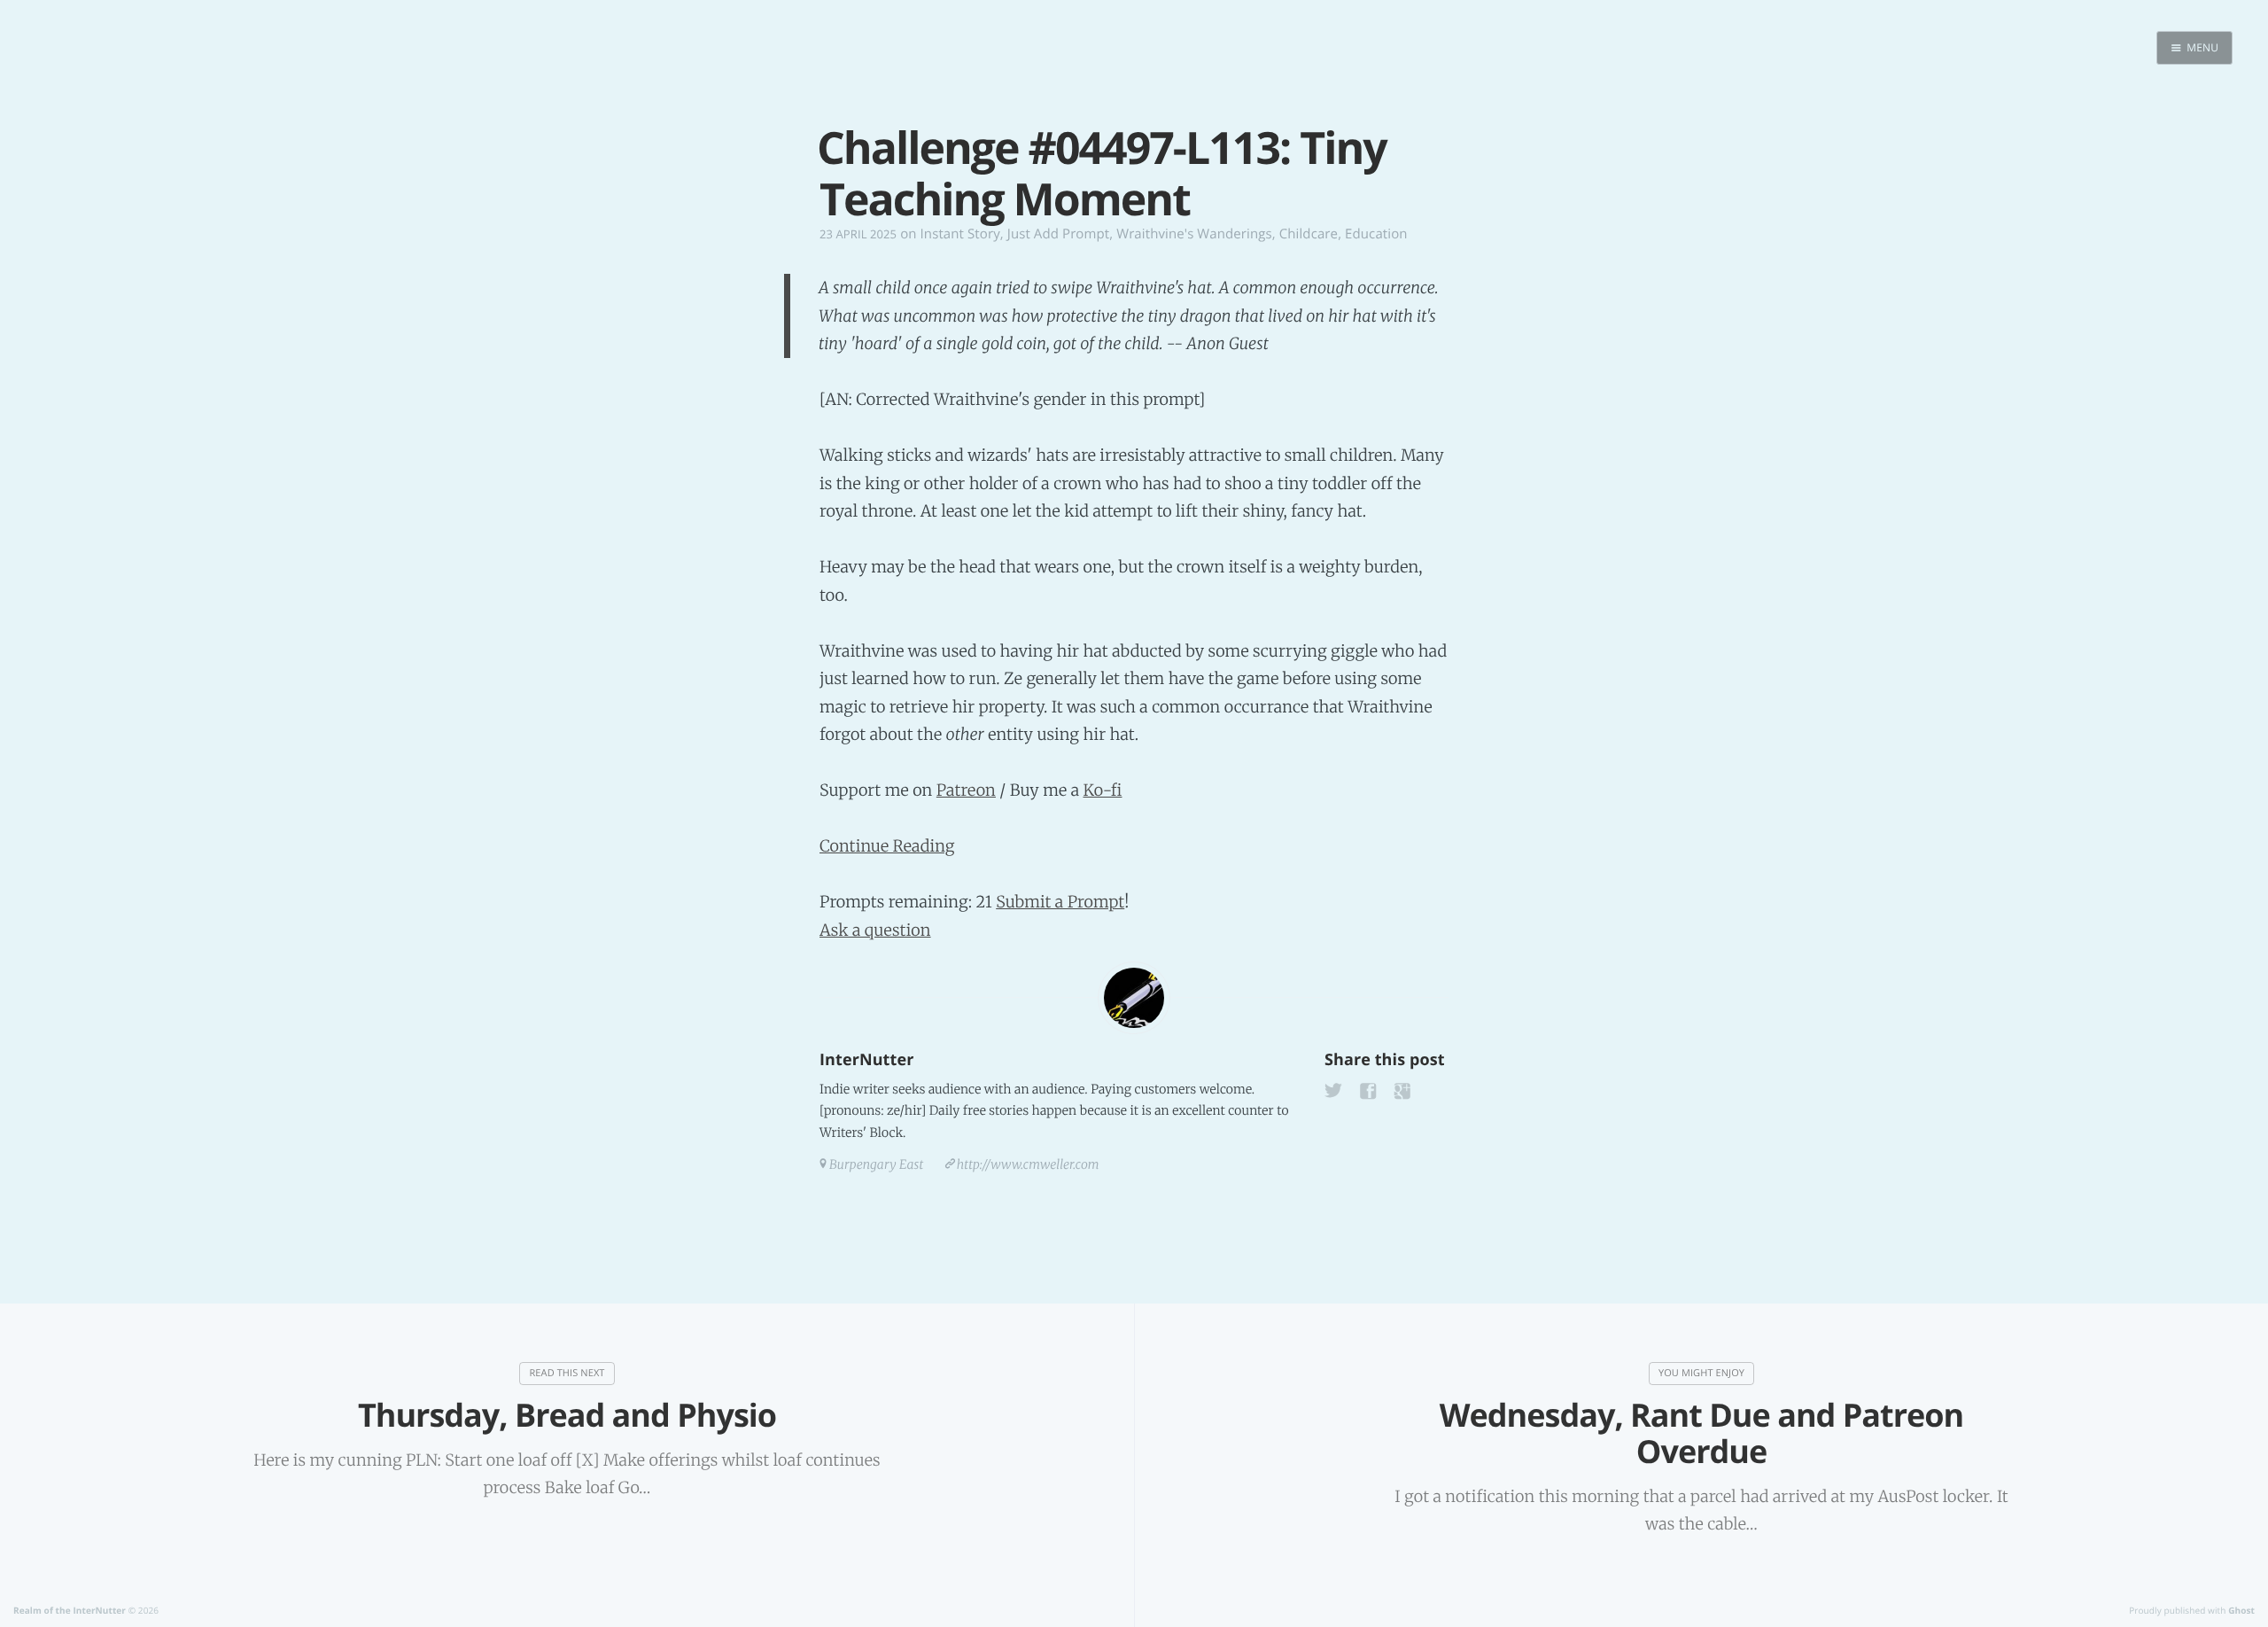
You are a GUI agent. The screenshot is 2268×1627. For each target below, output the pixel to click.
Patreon (966, 790)
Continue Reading (887, 846)
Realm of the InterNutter (70, 1610)
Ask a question (875, 930)
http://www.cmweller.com (1028, 1164)
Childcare (1309, 234)
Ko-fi (1102, 790)
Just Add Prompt (1058, 234)
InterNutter (866, 1060)
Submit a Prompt (1060, 902)
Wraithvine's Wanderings (1194, 234)
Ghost (2241, 1610)
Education (1376, 234)
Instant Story (960, 234)
